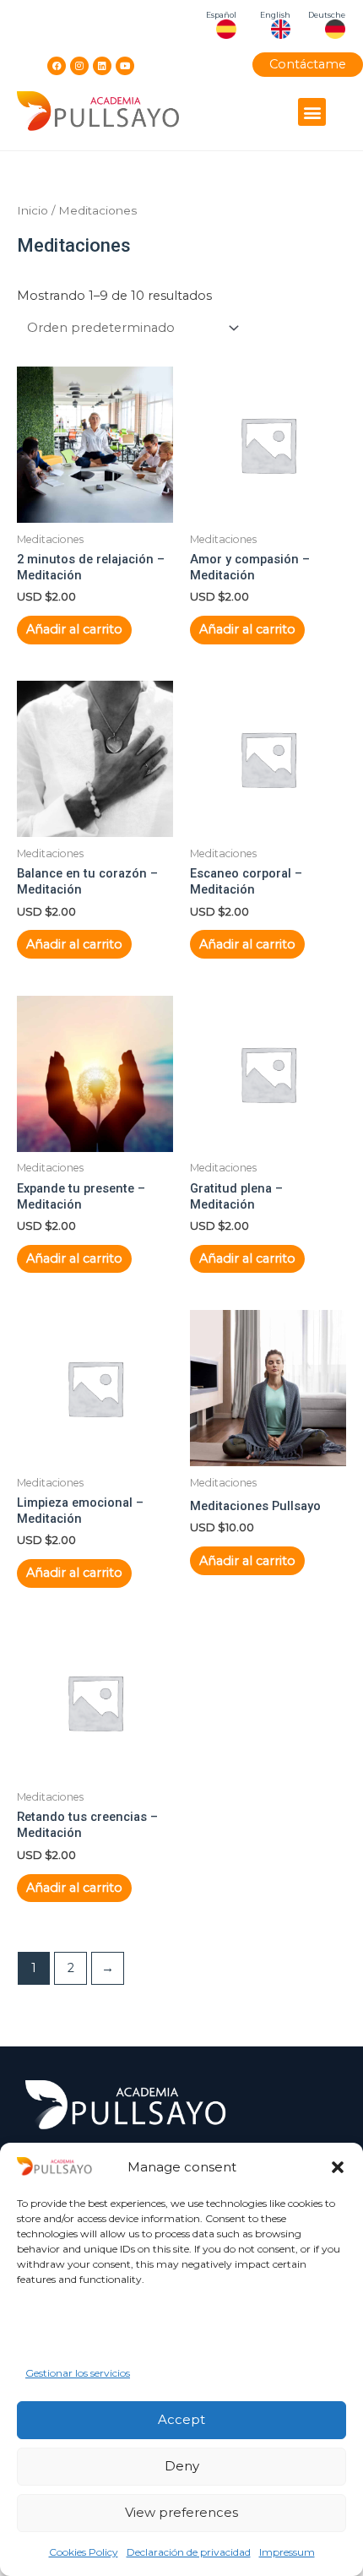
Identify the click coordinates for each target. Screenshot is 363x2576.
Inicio (33, 210)
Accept (181, 2419)
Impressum (287, 2552)
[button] (338, 2167)
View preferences (181, 2512)
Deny (182, 2466)
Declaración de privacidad (189, 2552)
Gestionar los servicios (78, 2373)
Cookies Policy (84, 2552)
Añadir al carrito (74, 629)
